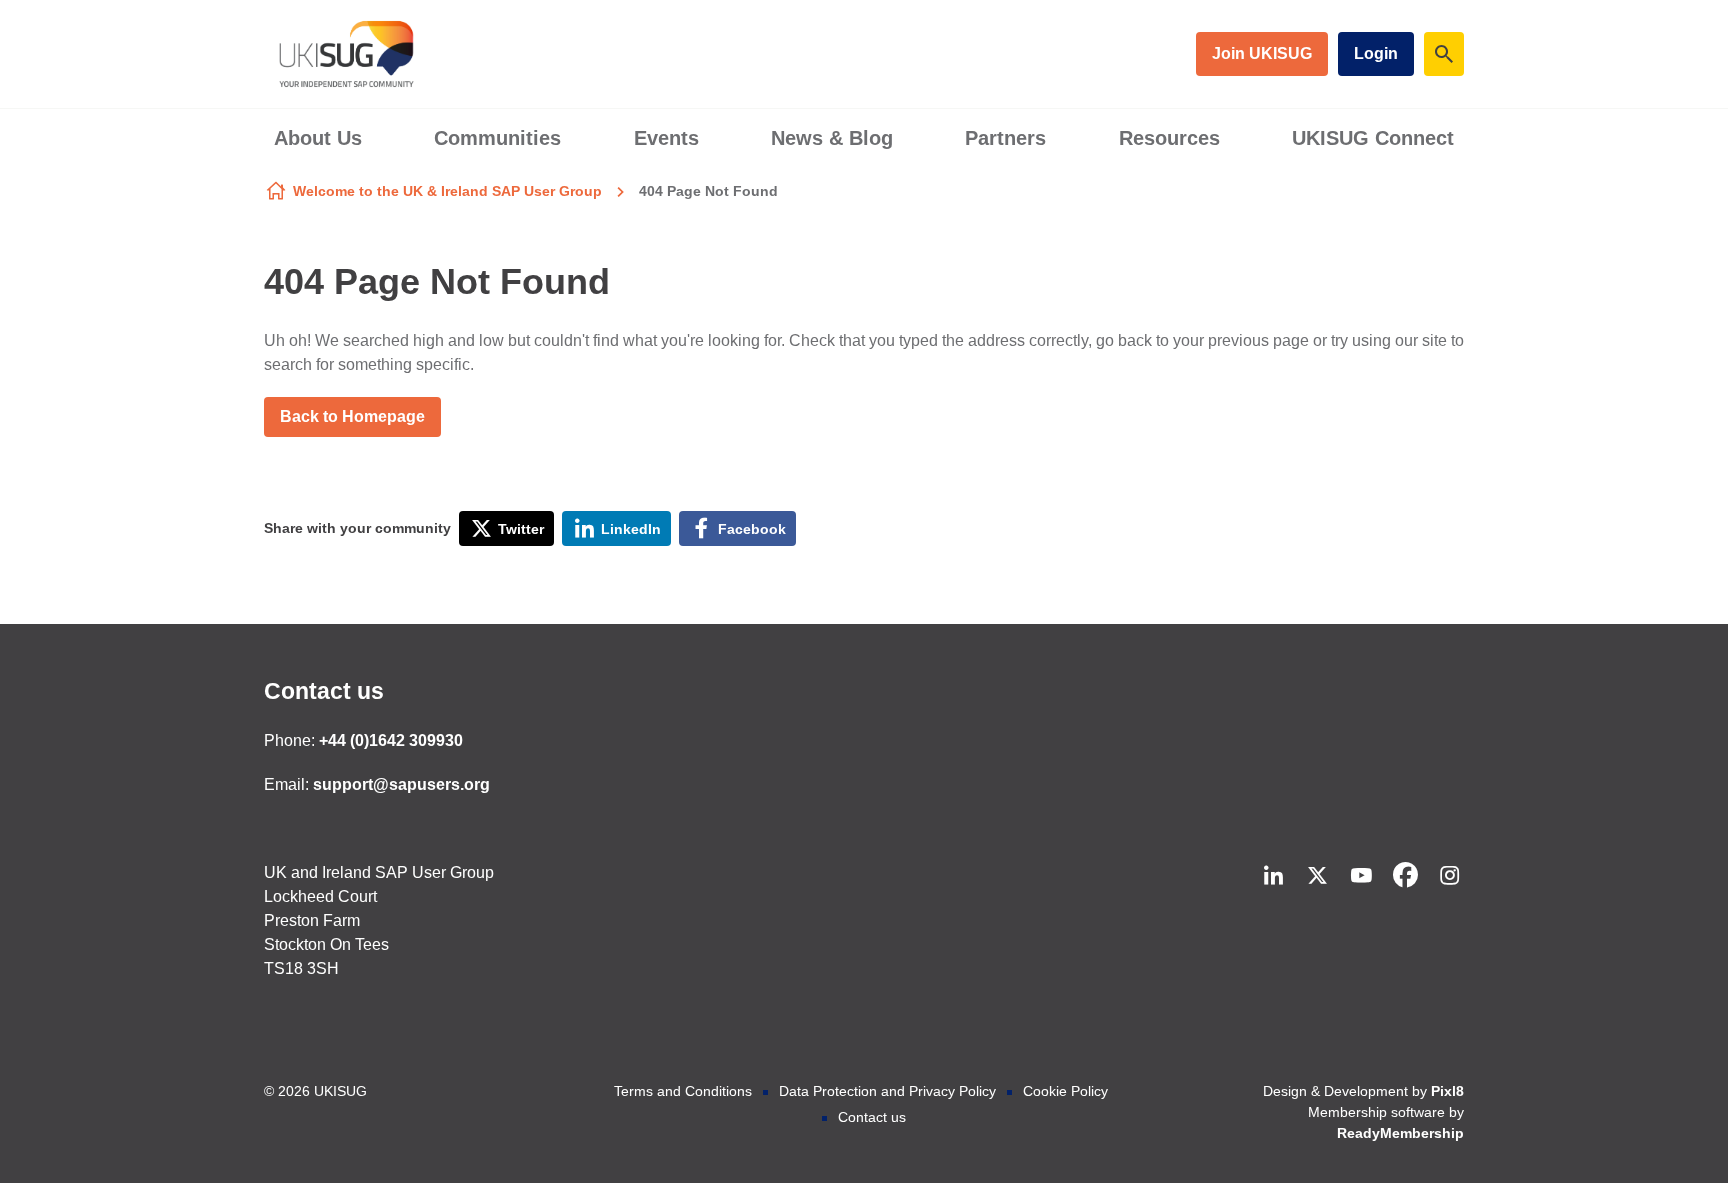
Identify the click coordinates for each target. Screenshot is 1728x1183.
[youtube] (1361, 876)
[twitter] (1317, 876)
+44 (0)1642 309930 (391, 740)
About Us (318, 138)
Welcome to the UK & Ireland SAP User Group (447, 191)
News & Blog (832, 138)
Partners (1005, 138)
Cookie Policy (1065, 1091)
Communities (497, 138)
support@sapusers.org (401, 784)
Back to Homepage (352, 416)
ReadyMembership (1400, 1133)
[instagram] (1449, 876)
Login (1376, 53)
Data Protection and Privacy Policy (887, 1091)
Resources (1169, 138)
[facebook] (1405, 876)
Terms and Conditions (683, 1091)
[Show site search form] (1444, 54)
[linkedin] (1273, 876)
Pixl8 (1447, 1091)
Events (666, 138)
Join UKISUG (1262, 53)
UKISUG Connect (1373, 138)
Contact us (324, 691)
